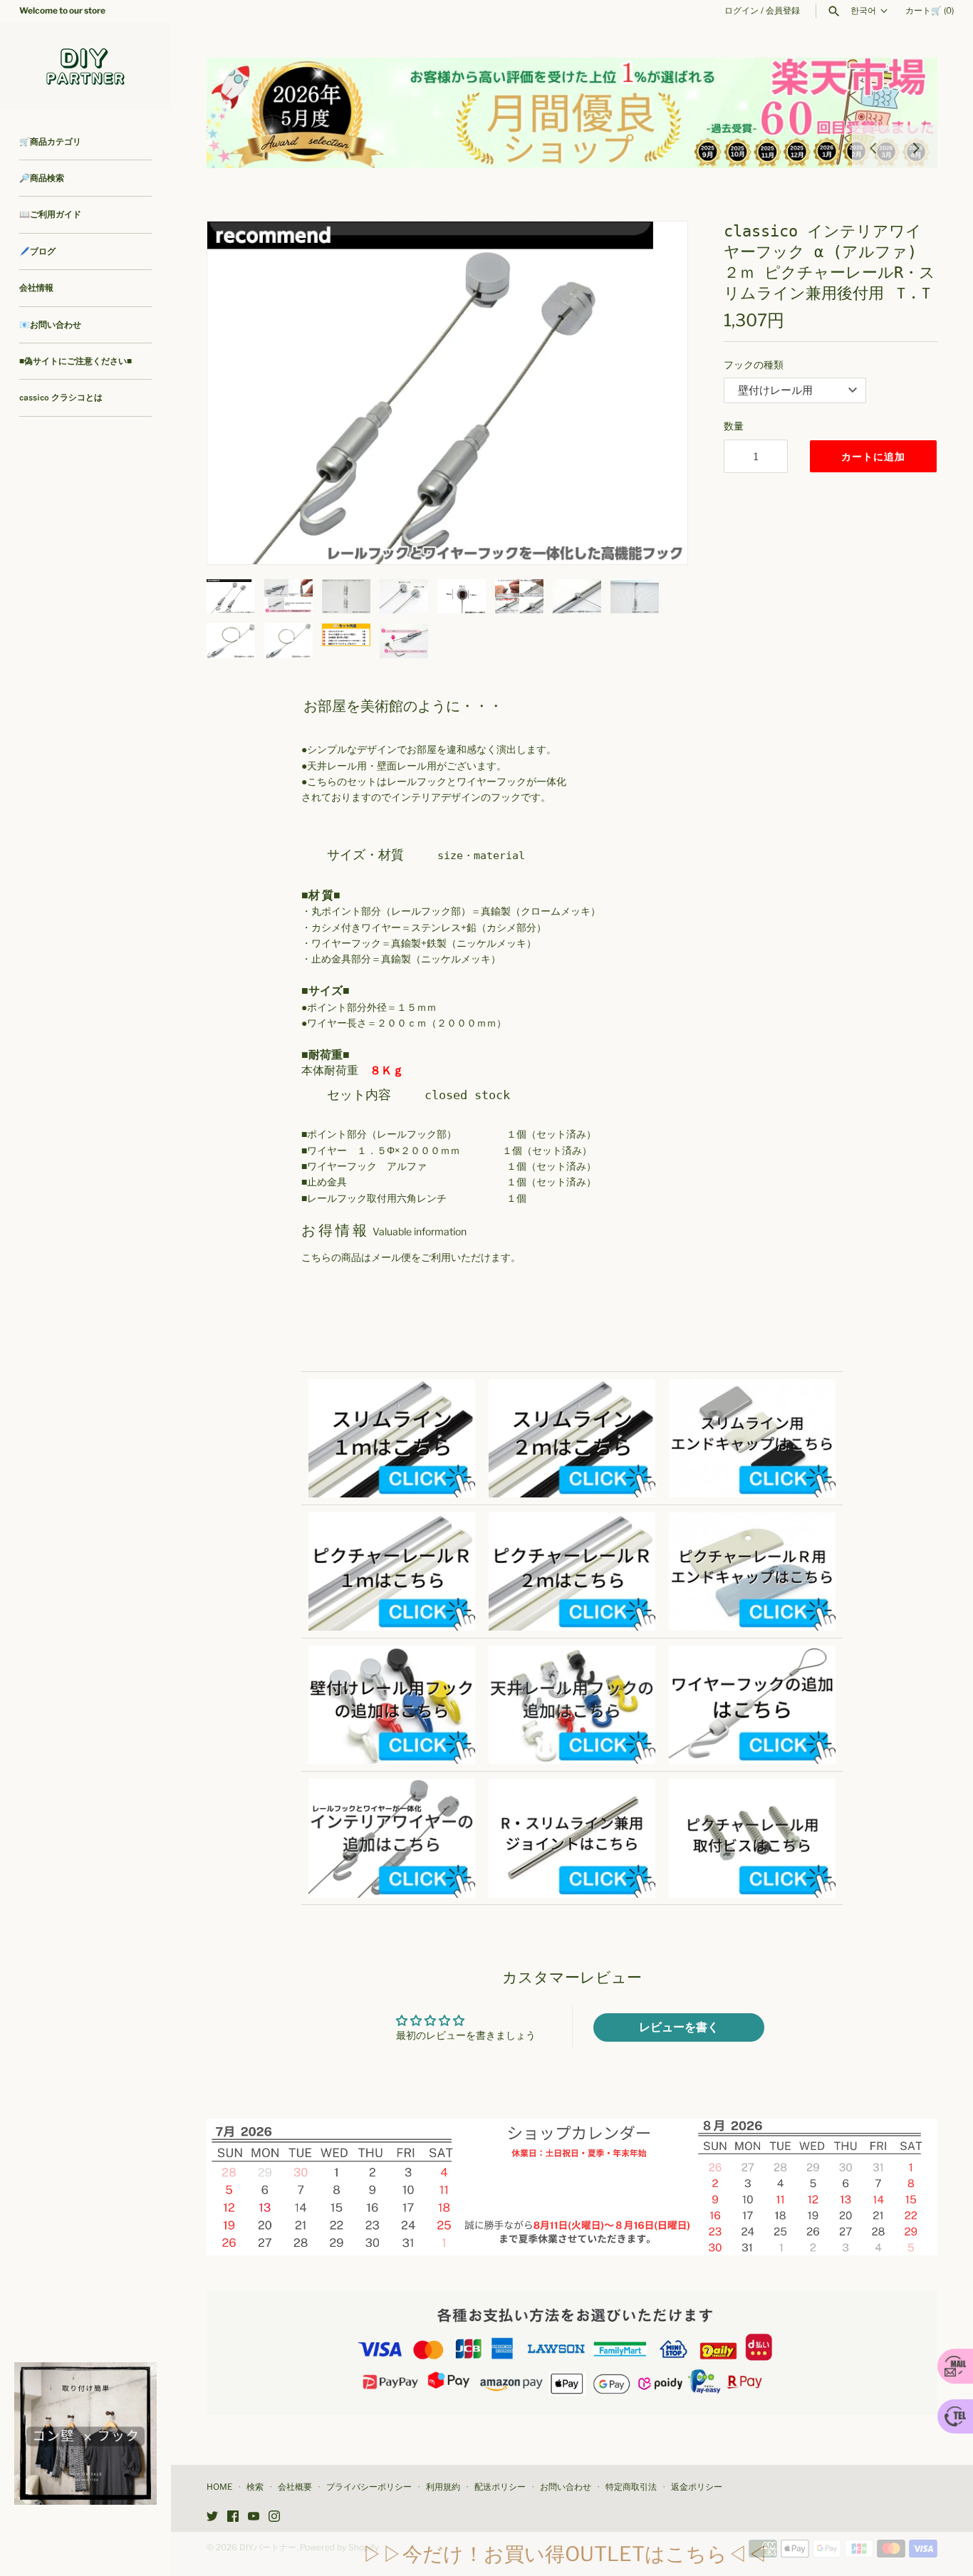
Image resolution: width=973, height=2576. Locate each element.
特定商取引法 (631, 2487)
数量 (734, 426)
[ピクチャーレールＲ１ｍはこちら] (392, 1520)
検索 (255, 2487)
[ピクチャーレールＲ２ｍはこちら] (572, 1520)
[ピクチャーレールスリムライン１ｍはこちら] (392, 1387)
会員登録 (783, 11)
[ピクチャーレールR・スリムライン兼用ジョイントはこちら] (572, 1786)
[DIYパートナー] (85, 66)
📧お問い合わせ (50, 325)
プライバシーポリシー (369, 2487)
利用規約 (443, 2487)
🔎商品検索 (42, 178)
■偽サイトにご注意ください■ (76, 361)
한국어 (863, 11)
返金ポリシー (697, 2487)
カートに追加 (873, 456)
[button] (657, 393)
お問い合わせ (566, 2487)
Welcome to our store (62, 11)
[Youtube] (254, 2517)
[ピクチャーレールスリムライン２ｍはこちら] (572, 1387)
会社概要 (295, 2487)
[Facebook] (233, 2517)
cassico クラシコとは (61, 398)
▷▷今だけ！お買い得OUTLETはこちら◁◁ (565, 2554)
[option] (572, 113)
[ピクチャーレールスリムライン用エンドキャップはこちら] (752, 1387)
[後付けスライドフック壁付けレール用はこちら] (392, 1653)
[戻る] (873, 147)
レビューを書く (679, 2027)
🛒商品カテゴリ (50, 142)
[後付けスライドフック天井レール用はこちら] (572, 1653)
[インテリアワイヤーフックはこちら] (392, 1786)
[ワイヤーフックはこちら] (752, 1653)
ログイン (742, 11)
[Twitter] (212, 2517)
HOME (219, 2487)
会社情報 (36, 288)
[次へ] (916, 147)
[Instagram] (274, 2517)
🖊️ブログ (37, 251)
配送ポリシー (500, 2487)
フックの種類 (754, 364)
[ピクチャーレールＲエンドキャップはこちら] (752, 1520)
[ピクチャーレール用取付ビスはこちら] (752, 1786)
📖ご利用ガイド (50, 214)
